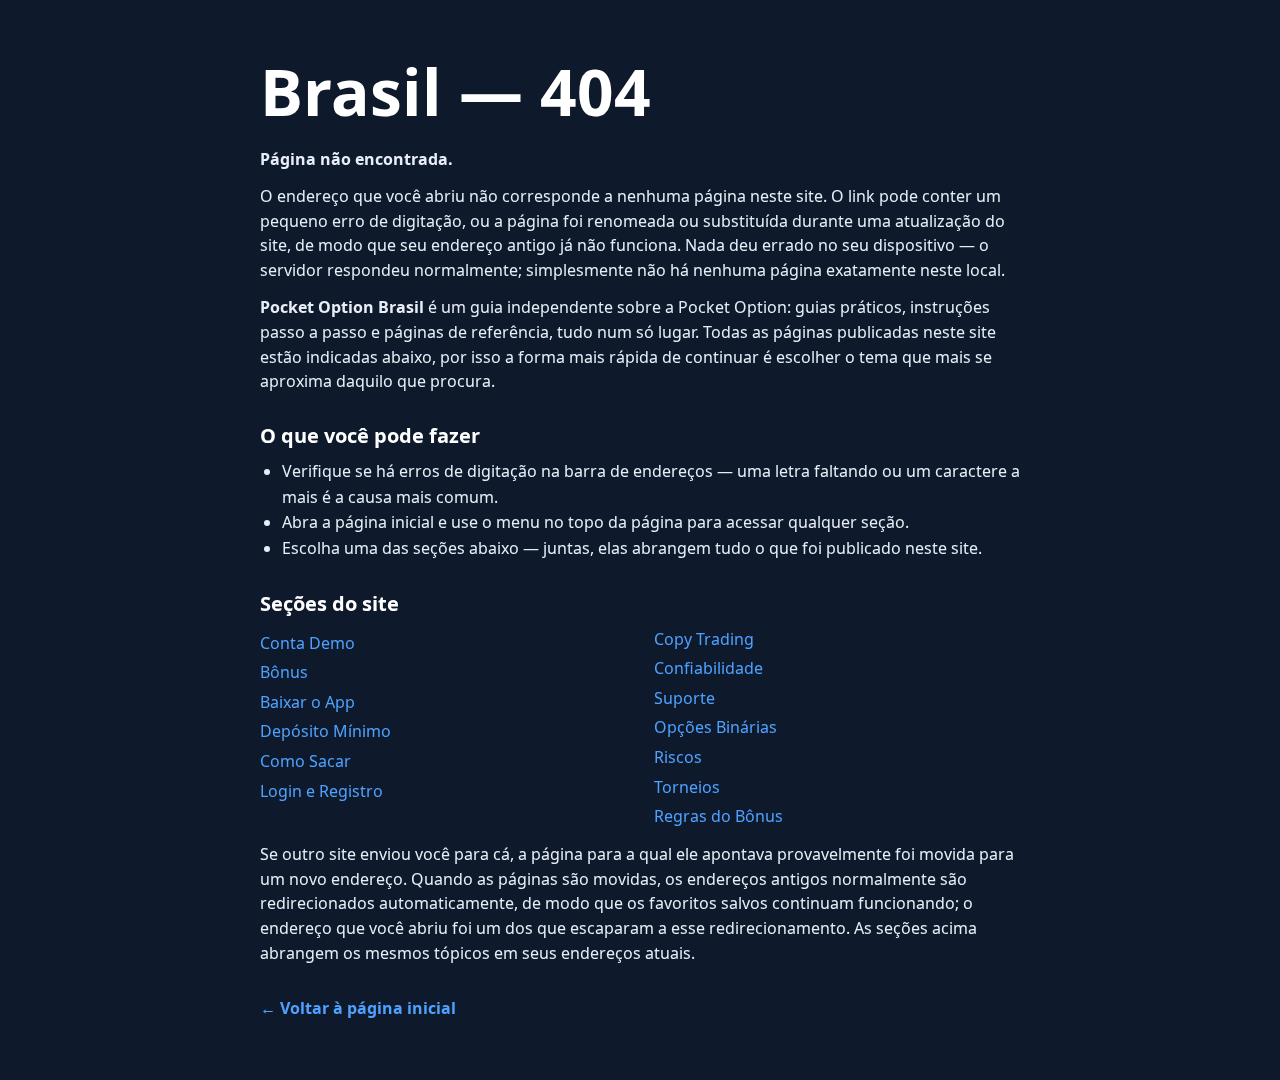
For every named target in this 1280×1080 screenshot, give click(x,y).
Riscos (678, 757)
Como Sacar (305, 761)
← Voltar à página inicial (358, 1008)
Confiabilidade (708, 668)
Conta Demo (307, 643)
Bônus (284, 672)
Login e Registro (321, 791)
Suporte (684, 698)
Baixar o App (307, 702)
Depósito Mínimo (325, 731)
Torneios (687, 787)
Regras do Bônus (718, 816)
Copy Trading (704, 639)
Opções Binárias (715, 727)
